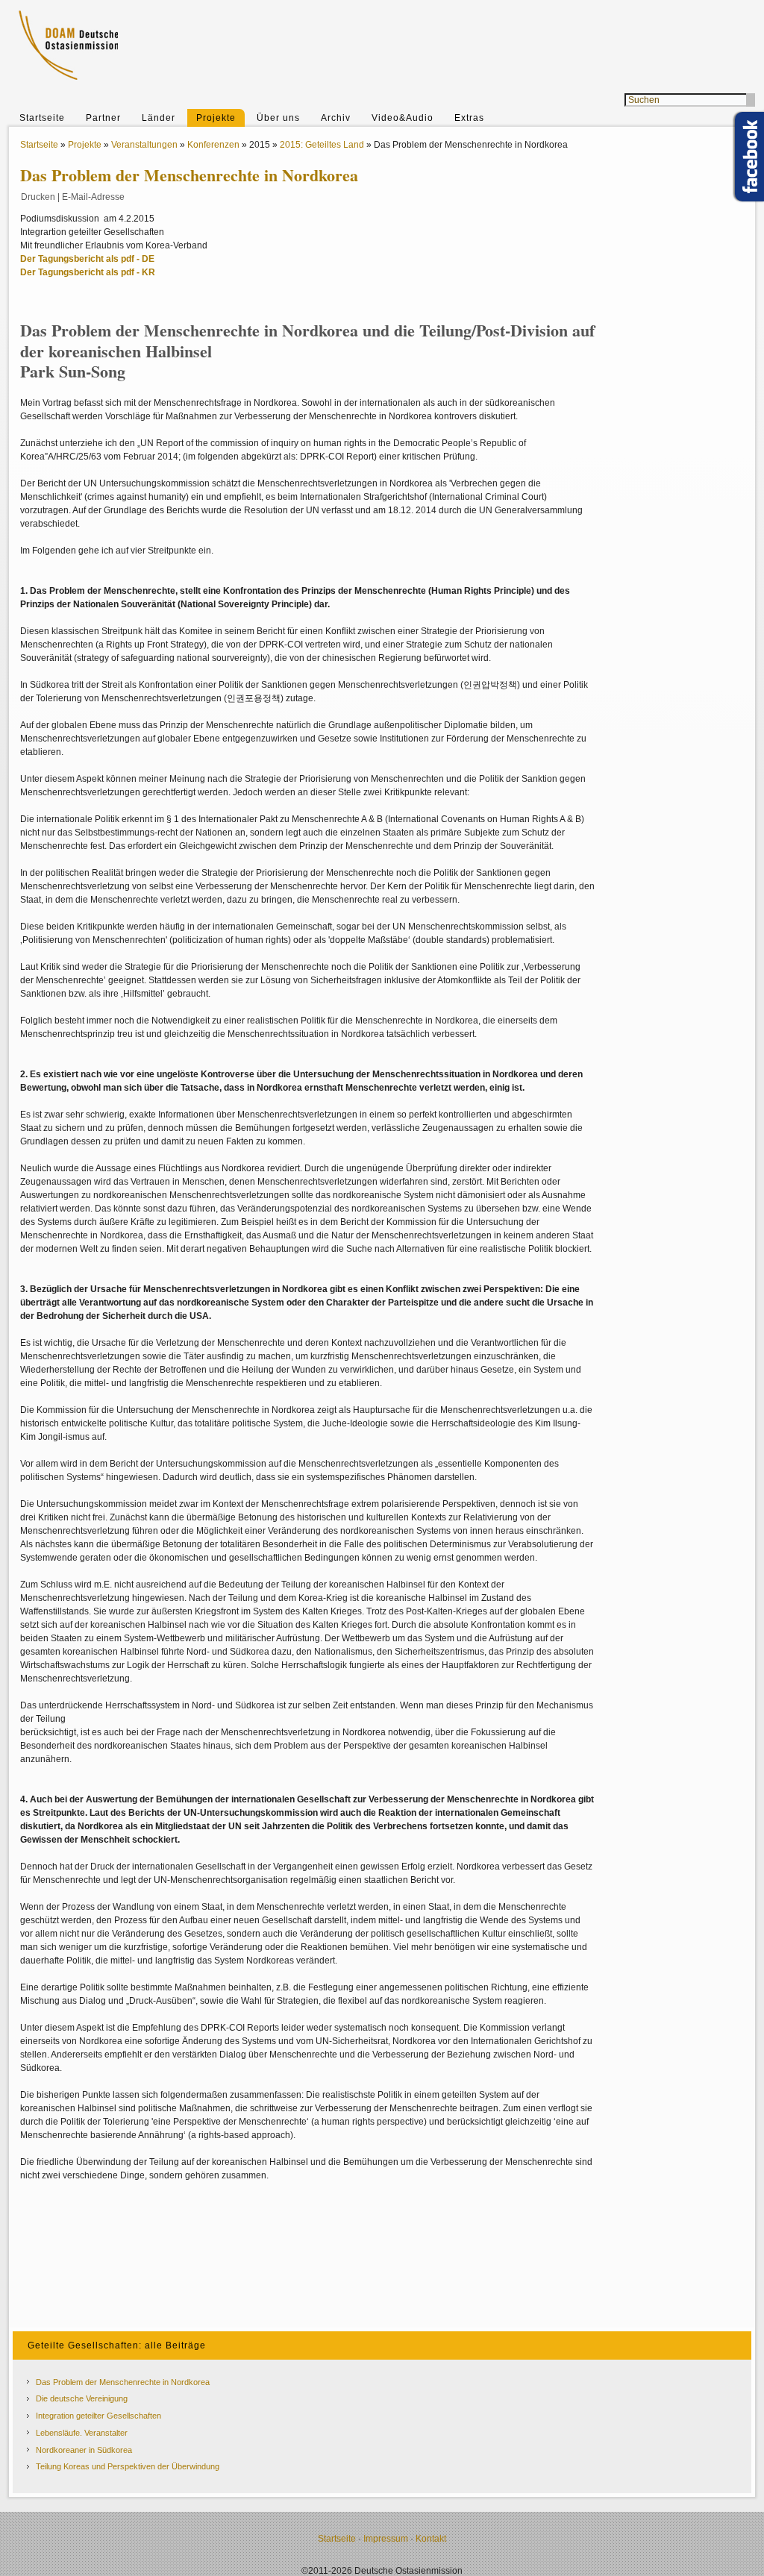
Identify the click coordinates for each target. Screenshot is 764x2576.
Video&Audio (403, 118)
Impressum (386, 2539)
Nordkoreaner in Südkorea (84, 2450)
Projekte (216, 118)
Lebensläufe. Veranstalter (82, 2433)
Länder (159, 118)
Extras (469, 118)
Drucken (38, 197)
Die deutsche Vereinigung (82, 2398)
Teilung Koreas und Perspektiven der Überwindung (128, 2466)
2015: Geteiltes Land (322, 145)
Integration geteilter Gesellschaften (98, 2416)
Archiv (336, 118)
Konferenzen (213, 145)
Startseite (42, 118)
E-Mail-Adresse (93, 197)
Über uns (278, 118)
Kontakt (431, 2539)
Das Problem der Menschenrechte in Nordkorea (123, 2382)
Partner (103, 118)
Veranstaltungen (144, 145)
